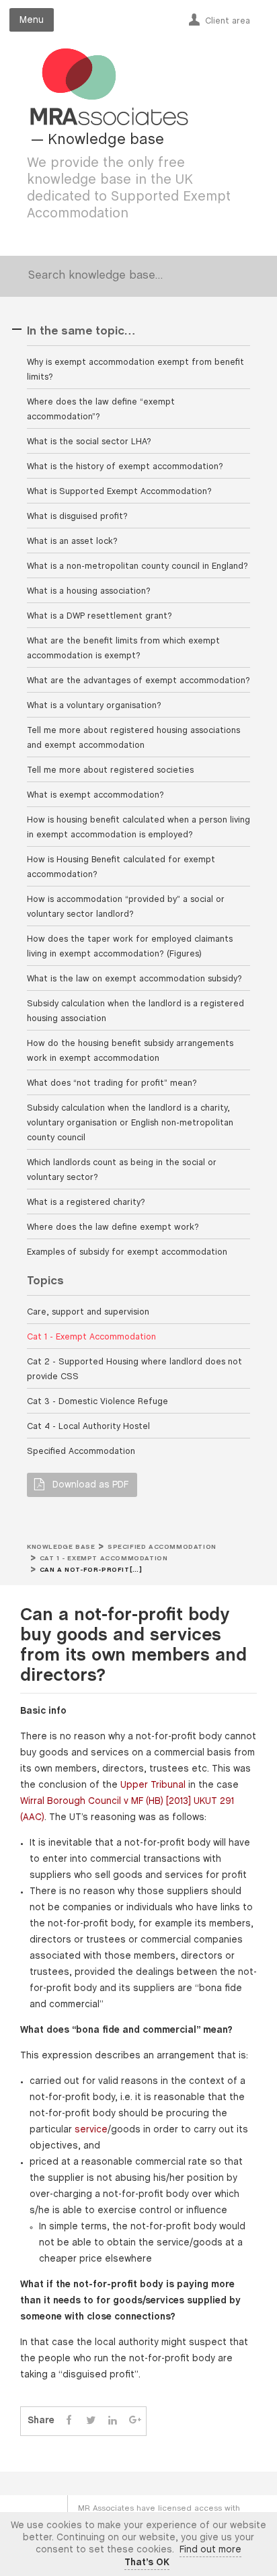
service (91, 2130)
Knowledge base (61, 1547)
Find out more (210, 2550)
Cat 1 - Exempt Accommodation (104, 1559)
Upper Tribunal (153, 1785)
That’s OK (147, 2563)
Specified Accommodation (162, 1547)
